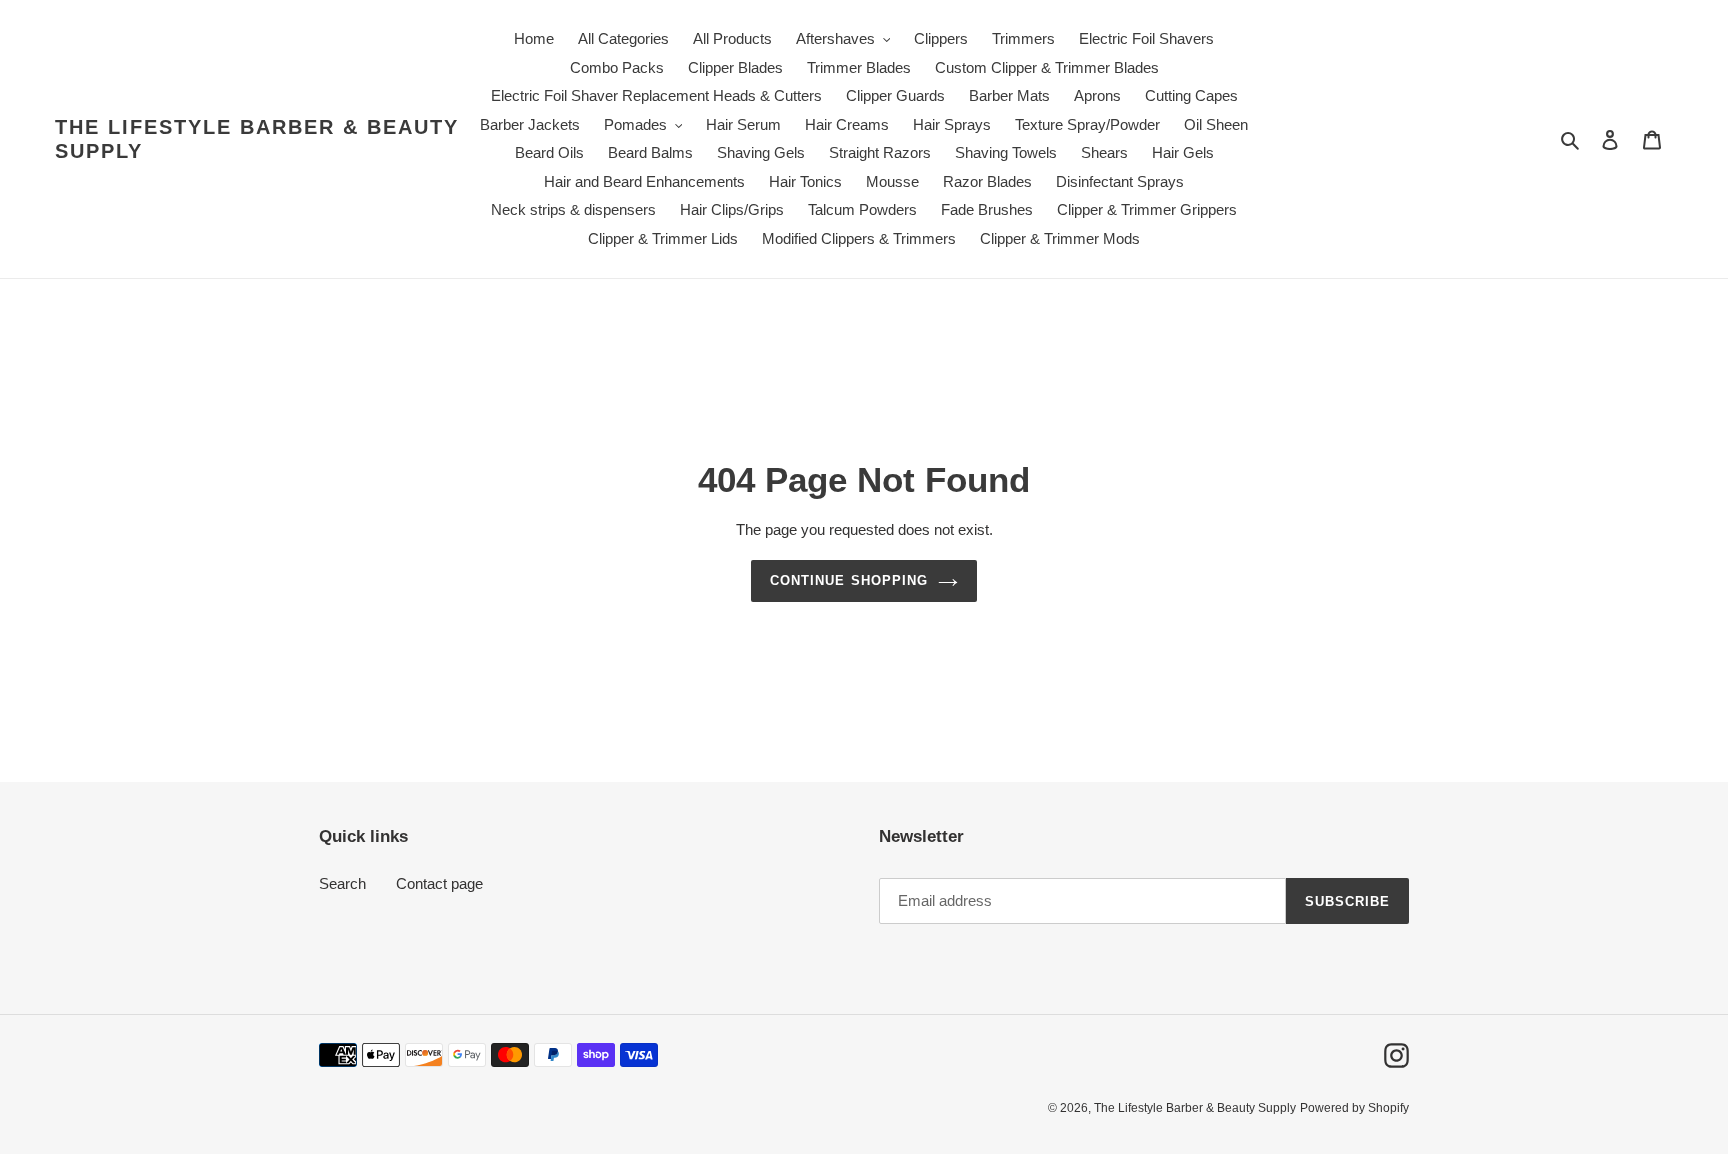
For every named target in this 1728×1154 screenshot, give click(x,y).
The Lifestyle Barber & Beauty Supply (257, 139)
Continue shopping (849, 580)
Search (342, 883)
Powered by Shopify (1354, 1108)
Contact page (439, 883)
